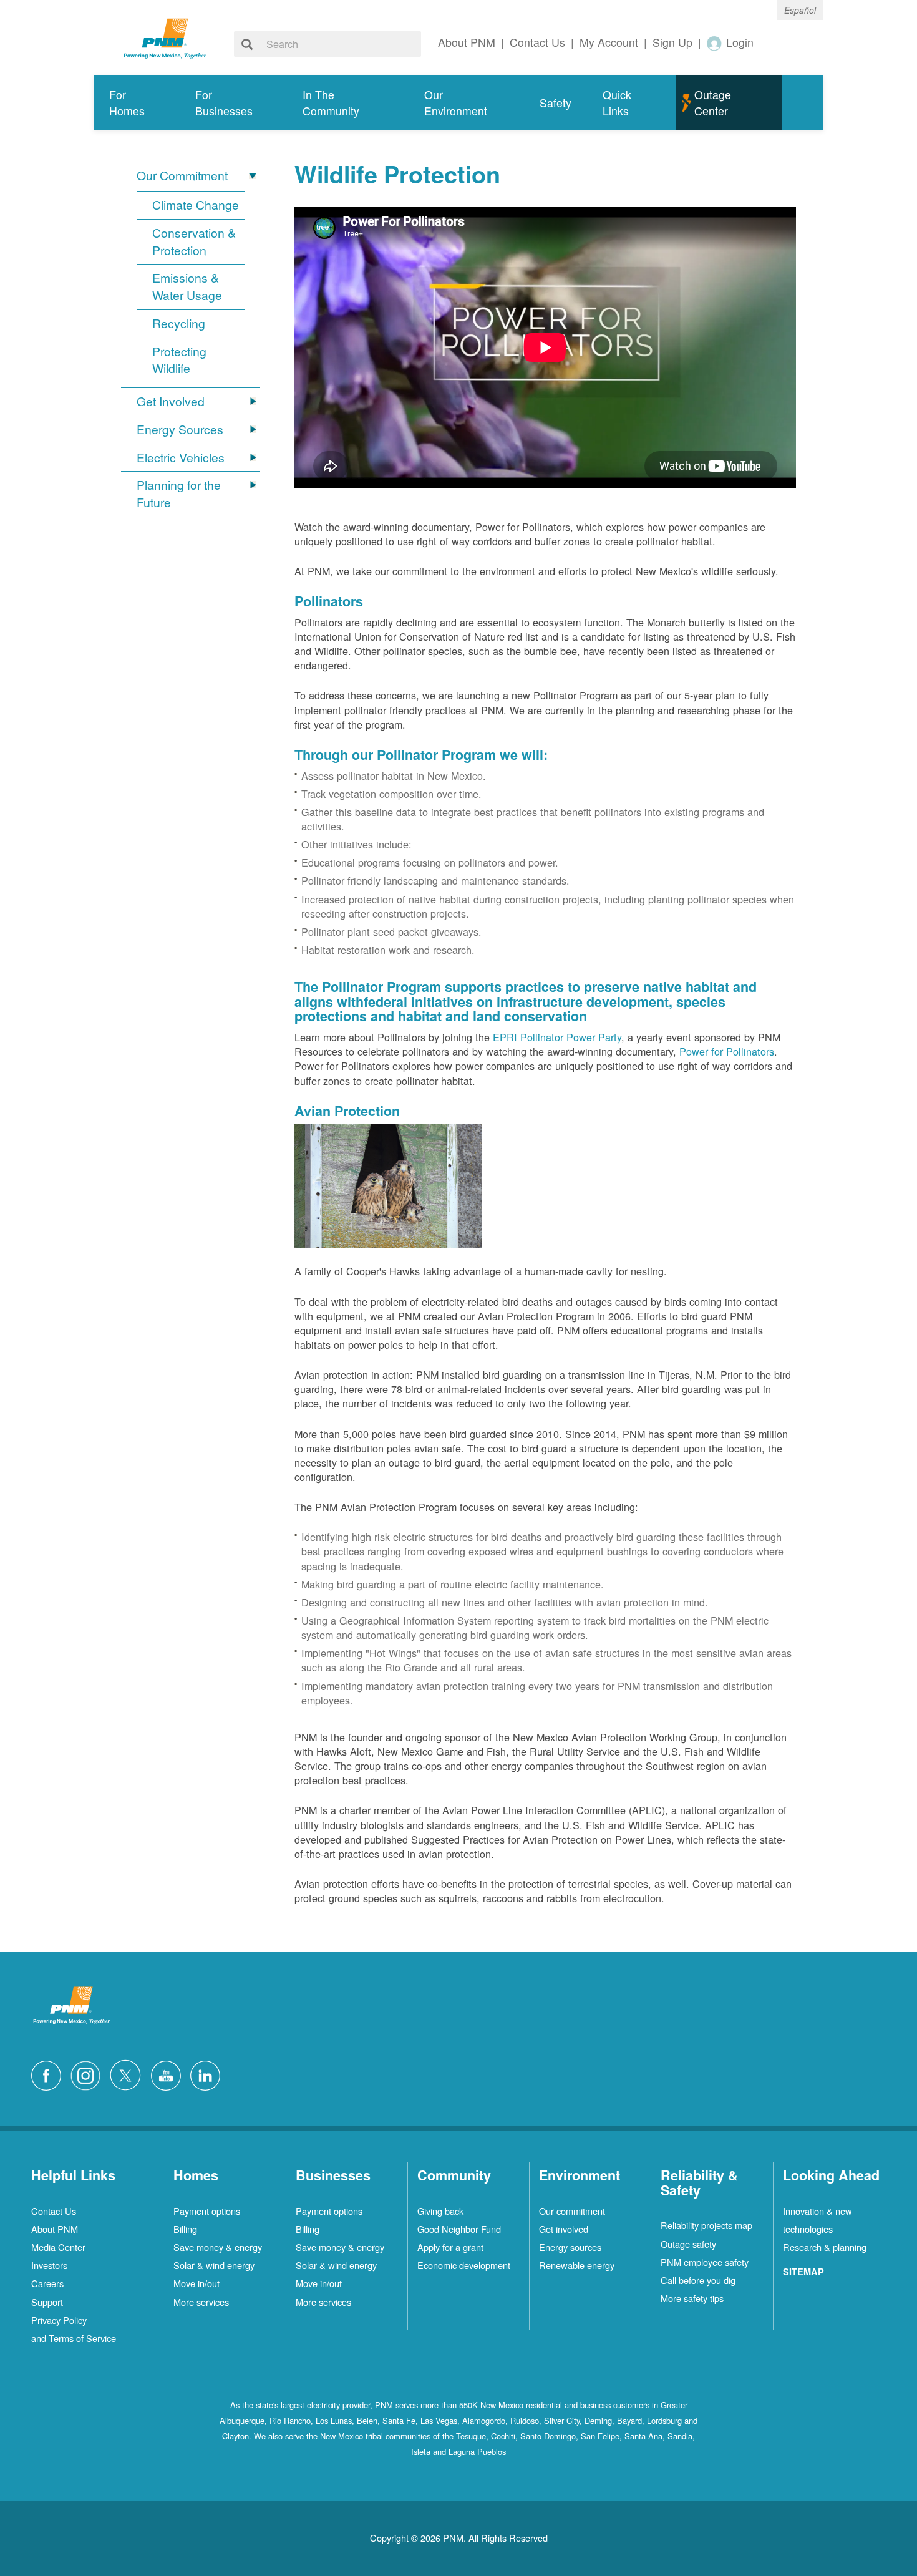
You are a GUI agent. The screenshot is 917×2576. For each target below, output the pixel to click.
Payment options (207, 2211)
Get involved (564, 2229)
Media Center (58, 2247)
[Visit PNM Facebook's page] (49, 2074)
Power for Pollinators (727, 1051)
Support (47, 2302)
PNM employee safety (705, 2262)
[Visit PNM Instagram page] (89, 2074)
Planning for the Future (179, 494)
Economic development (464, 2265)
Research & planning (825, 2247)
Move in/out (196, 2283)
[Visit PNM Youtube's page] (169, 2074)
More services (201, 2302)
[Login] (715, 43)
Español (800, 10)
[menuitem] (137, 103)
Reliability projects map (706, 2225)
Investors (49, 2265)
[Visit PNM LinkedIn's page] (208, 2074)
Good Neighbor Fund (459, 2229)
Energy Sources (180, 430)
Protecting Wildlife (179, 360)
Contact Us (54, 2211)
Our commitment (572, 2211)
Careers (47, 2283)
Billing (185, 2229)
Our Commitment (182, 176)
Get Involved (171, 401)
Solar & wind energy (214, 2265)
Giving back (440, 2211)
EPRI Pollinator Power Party (557, 1037)
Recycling (179, 323)
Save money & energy (218, 2247)
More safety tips (692, 2298)
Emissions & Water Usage (187, 287)
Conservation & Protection (194, 242)
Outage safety (688, 2244)
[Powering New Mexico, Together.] (165, 37)
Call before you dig (698, 2280)
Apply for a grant (450, 2247)
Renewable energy (577, 2265)
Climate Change (196, 205)
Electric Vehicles (181, 458)
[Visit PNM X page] (129, 2074)
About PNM (55, 2229)
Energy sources (570, 2247)
